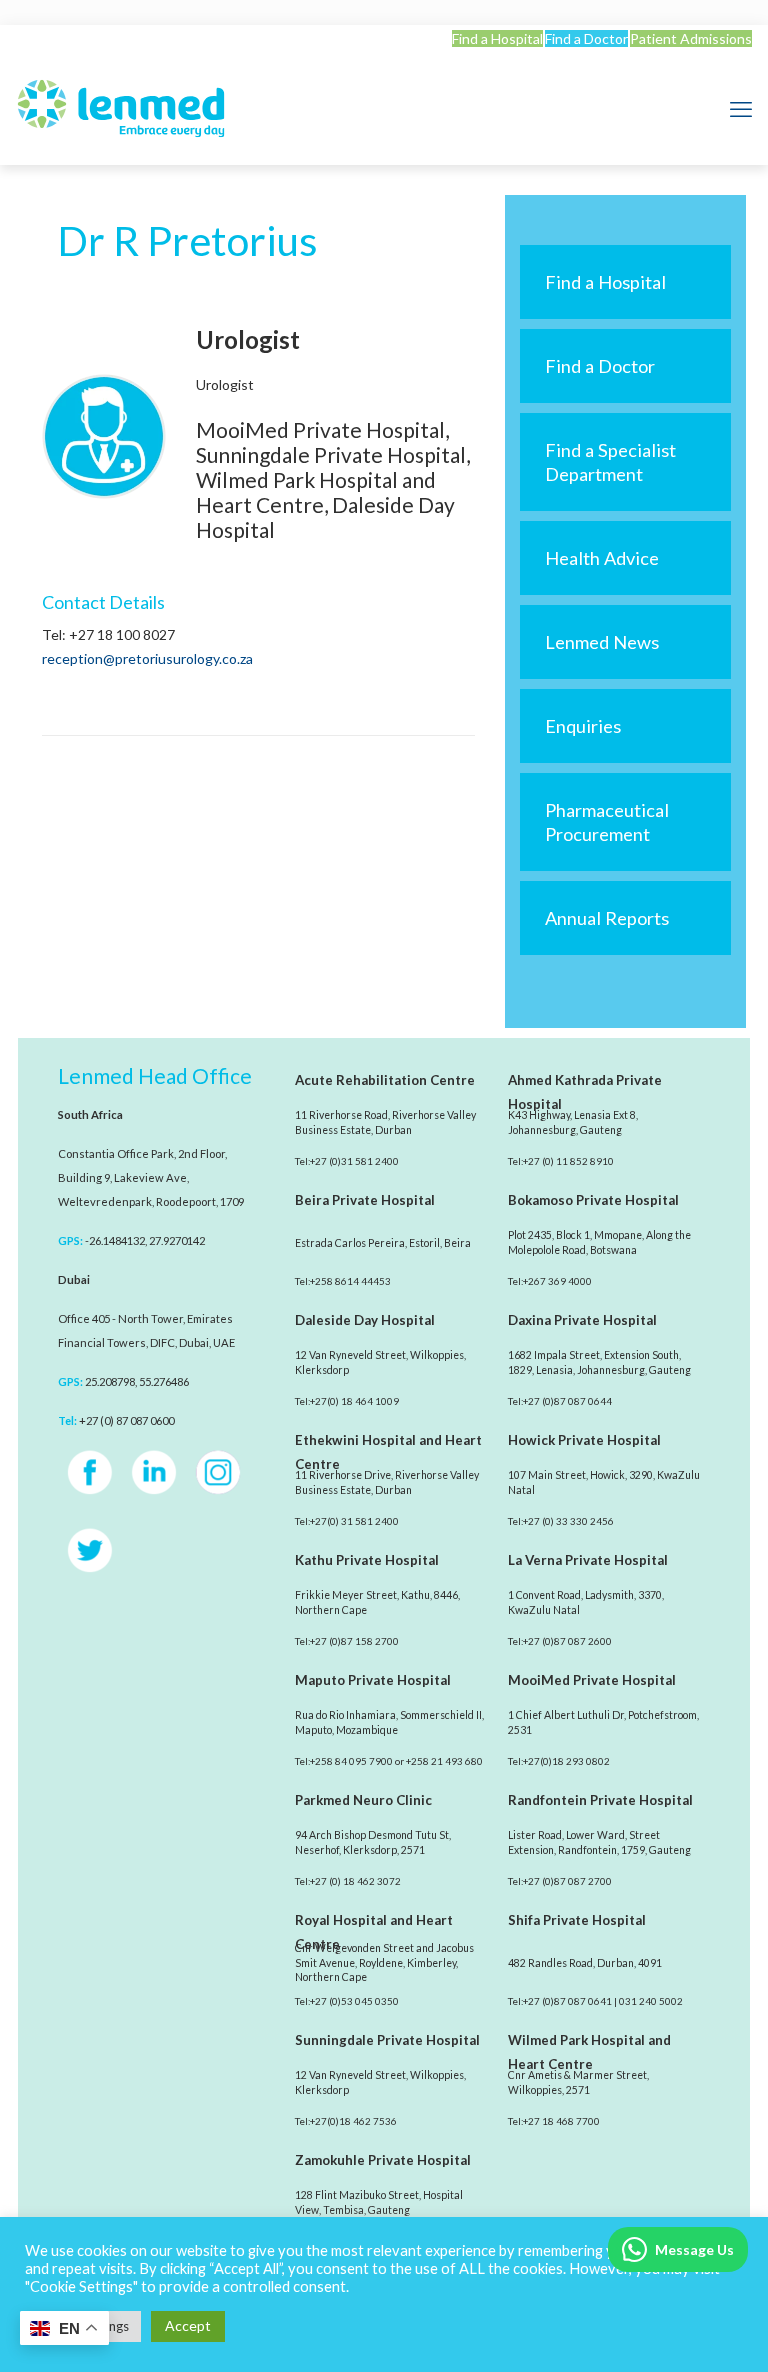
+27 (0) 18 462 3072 (355, 1881)
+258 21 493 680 (444, 1761)
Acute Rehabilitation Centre (385, 1080)
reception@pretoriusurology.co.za (147, 658)
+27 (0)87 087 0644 (567, 1401)
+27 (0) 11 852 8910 (568, 1161)
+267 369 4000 (557, 1281)
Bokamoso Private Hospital (593, 1200)
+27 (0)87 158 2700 (354, 1641)
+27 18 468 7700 (561, 2121)
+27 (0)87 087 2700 (567, 1881)
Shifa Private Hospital (577, 1920)
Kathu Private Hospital (367, 1560)
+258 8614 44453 (350, 1281)
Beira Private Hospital (365, 1200)
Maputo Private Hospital (373, 1680)
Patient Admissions (691, 38)
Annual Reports (607, 918)
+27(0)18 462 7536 (353, 2121)
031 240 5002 (651, 2001)
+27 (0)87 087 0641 (567, 2001)
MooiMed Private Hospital (592, 1680)
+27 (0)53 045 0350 (354, 2001)
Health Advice (602, 558)
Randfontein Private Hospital (600, 1800)
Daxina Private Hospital (582, 1320)
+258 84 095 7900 (351, 1761)
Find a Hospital (497, 38)
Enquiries (583, 726)
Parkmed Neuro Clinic (363, 1800)
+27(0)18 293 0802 (566, 1761)
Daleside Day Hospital (365, 1320)
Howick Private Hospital (584, 1440)
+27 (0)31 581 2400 (354, 1161)
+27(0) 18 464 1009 (354, 1401)
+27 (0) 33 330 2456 (568, 1521)
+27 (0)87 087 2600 (567, 1641)
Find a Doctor (586, 38)
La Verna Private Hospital (588, 1560)
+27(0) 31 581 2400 (354, 1521)
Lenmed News (602, 642)
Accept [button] (188, 2325)
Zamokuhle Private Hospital (383, 2160)
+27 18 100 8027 (122, 634)
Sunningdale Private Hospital (387, 2040)
